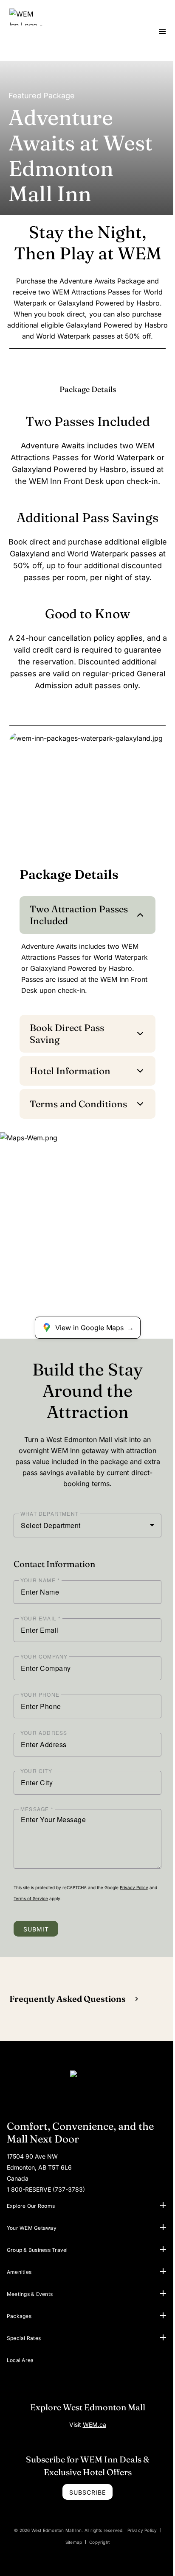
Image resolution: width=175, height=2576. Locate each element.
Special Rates (24, 2338)
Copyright (99, 2542)
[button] (163, 2205)
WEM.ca (95, 2425)
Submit (36, 1929)
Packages (19, 2316)
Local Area (20, 2360)
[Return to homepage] (87, 2087)
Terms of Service (31, 1898)
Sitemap (74, 2542)
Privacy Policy (134, 1887)
